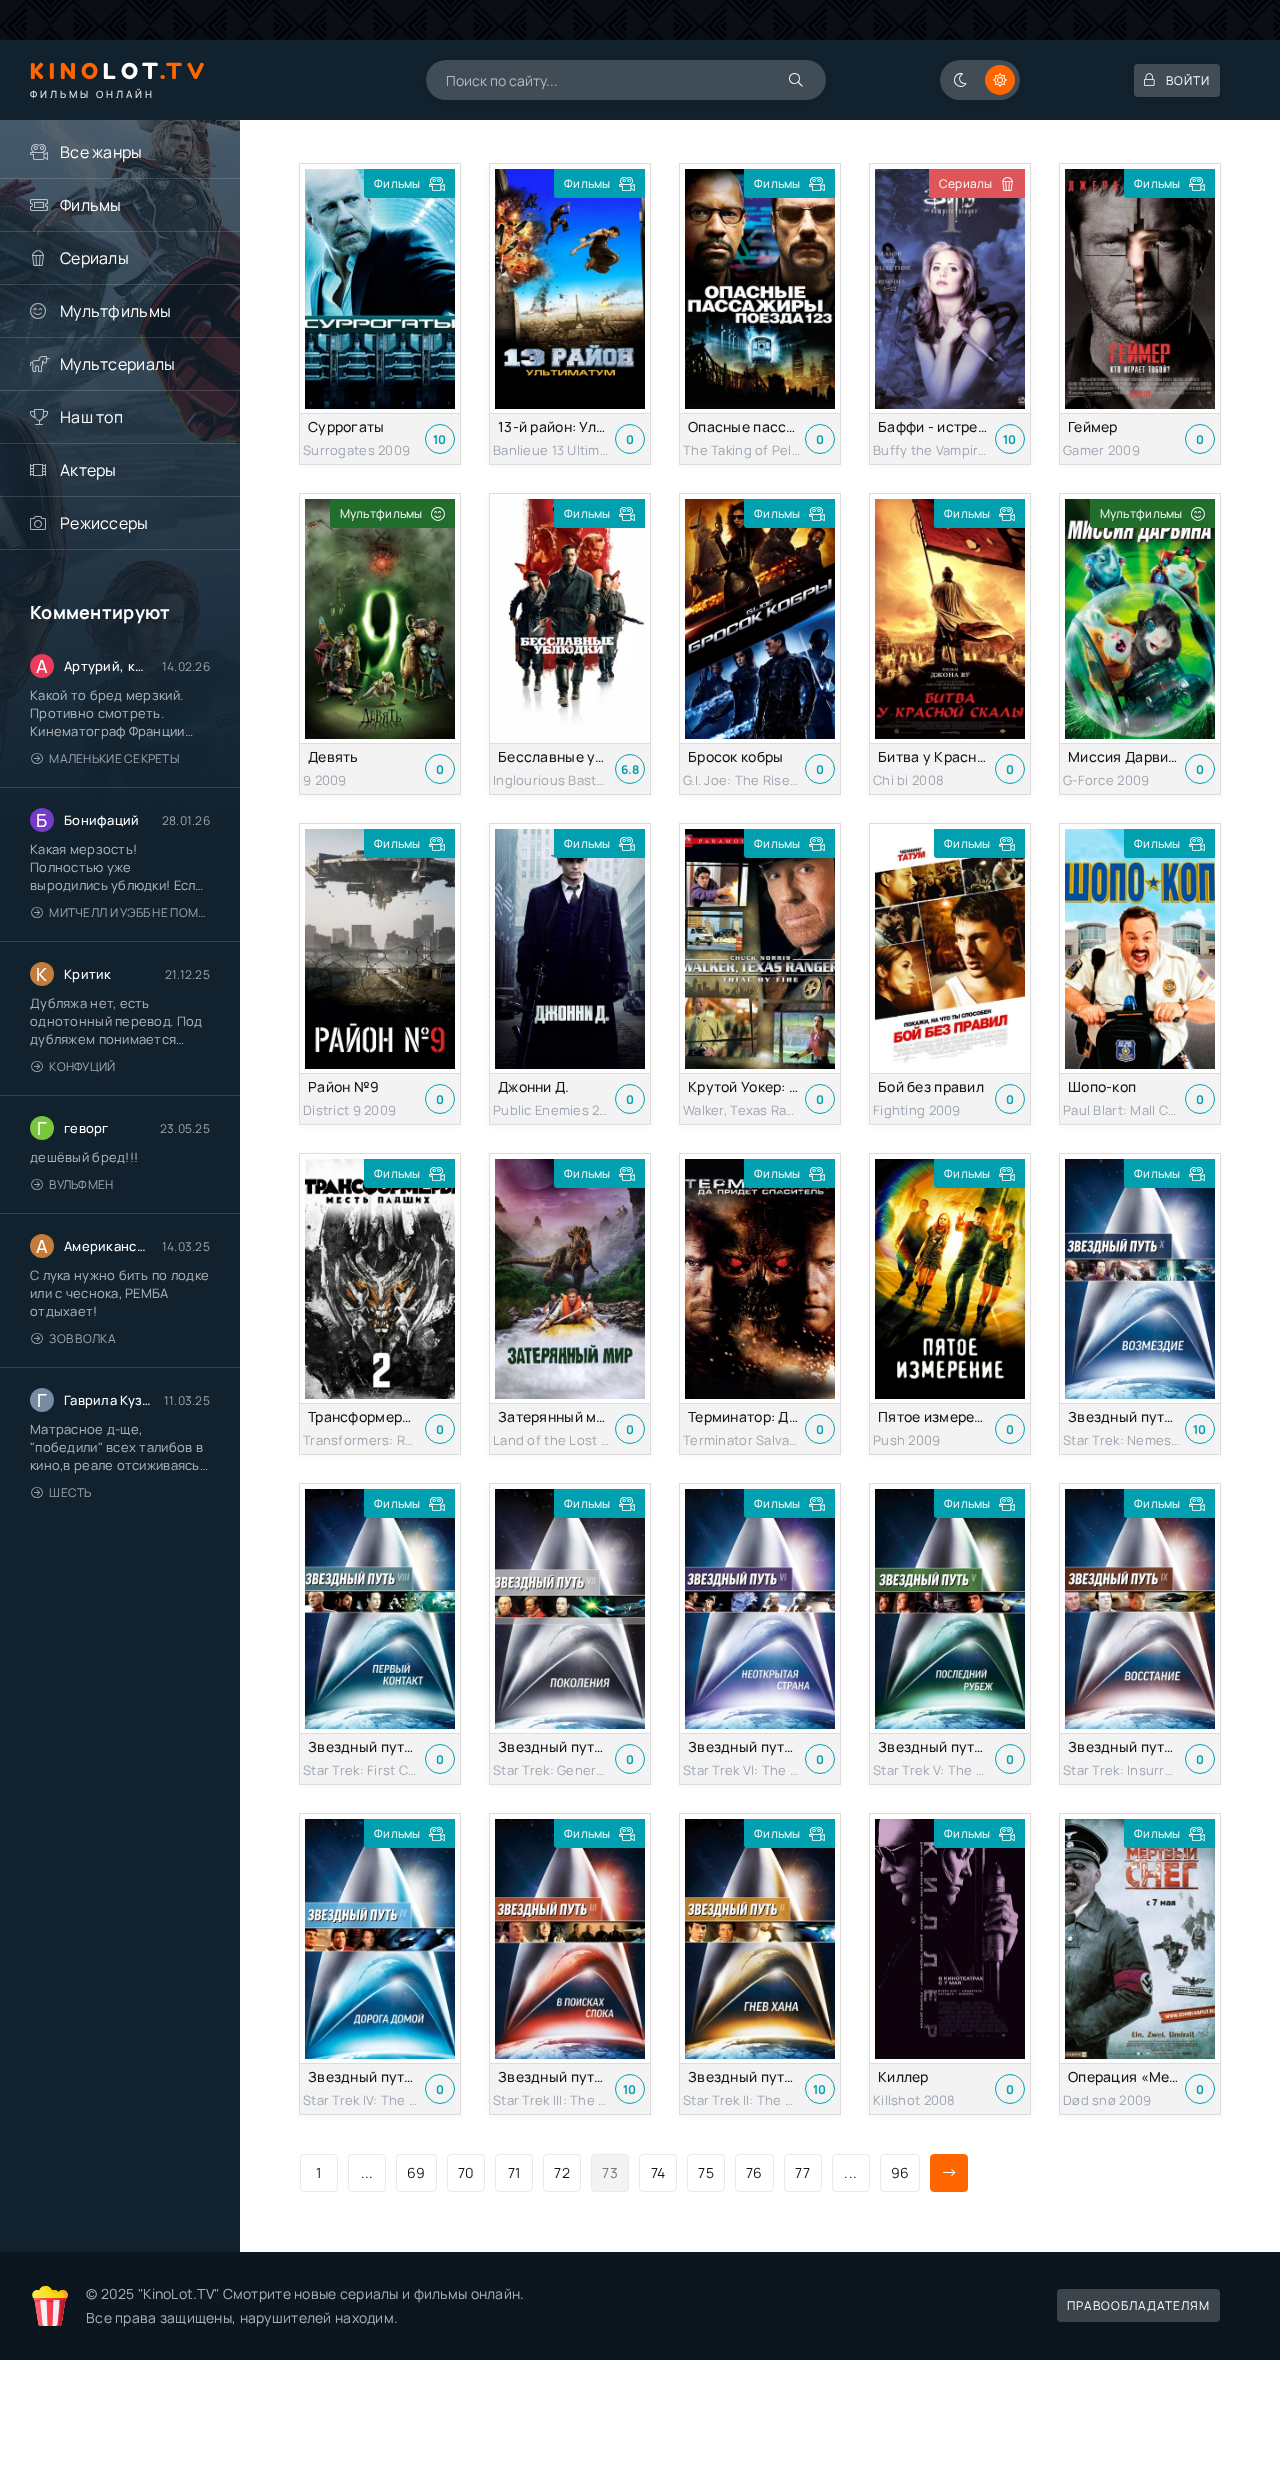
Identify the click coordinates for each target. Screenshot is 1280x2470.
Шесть (70, 1492)
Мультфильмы (115, 311)
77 (802, 2172)
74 (658, 2172)
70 (466, 2172)
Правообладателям (1138, 2305)
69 (416, 2172)
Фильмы (91, 205)
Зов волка (82, 1338)
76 (754, 2172)
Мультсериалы (117, 364)
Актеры (88, 470)
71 (514, 2172)
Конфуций (82, 1066)
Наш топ (91, 417)
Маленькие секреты (114, 758)
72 (562, 2172)
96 (900, 2172)
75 (706, 2172)
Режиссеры (104, 523)
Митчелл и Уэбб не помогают (129, 912)
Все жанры (101, 152)
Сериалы (94, 258)
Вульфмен (81, 1184)
